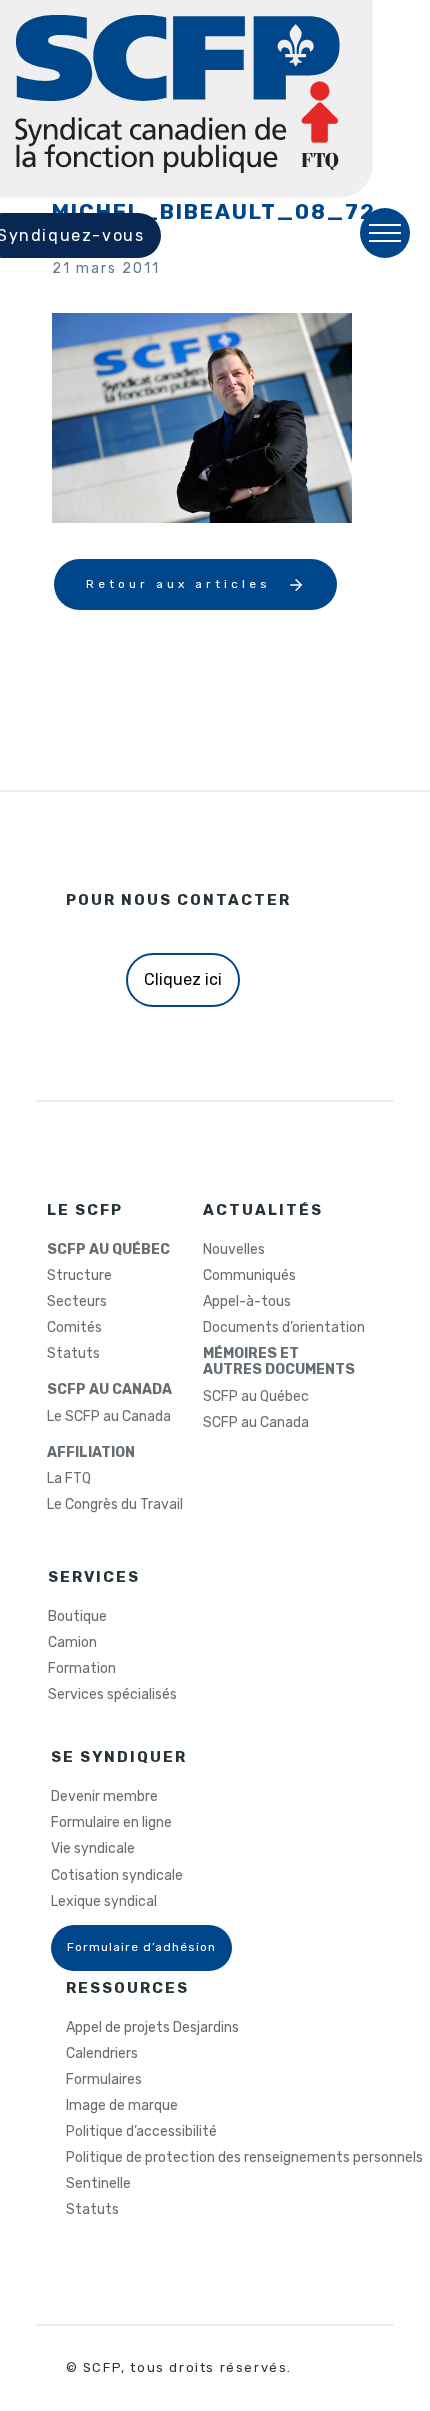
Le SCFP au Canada (109, 1417)
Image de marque (122, 2106)
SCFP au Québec (256, 1397)
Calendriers (102, 2054)
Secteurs (77, 1302)
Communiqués (249, 1276)
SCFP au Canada (256, 1423)
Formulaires (104, 2080)
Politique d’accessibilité (141, 2132)
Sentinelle (98, 2184)
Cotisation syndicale (117, 1876)
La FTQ (69, 1479)
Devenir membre (104, 1797)
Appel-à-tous (247, 1302)
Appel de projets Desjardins (152, 2028)
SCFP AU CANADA (109, 1390)
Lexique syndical (104, 1902)
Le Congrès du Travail (115, 1505)
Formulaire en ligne (111, 1823)
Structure (79, 1276)
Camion (72, 1643)
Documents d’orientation (284, 1328)
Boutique (77, 1617)
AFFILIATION (91, 1453)
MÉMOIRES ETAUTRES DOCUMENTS (279, 1362)
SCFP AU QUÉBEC (108, 1250)
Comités (74, 1328)
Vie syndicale (93, 1849)
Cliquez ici (183, 979)
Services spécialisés (112, 1695)
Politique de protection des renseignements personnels (244, 2158)
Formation (82, 1669)
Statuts (73, 1354)
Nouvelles (234, 1250)
